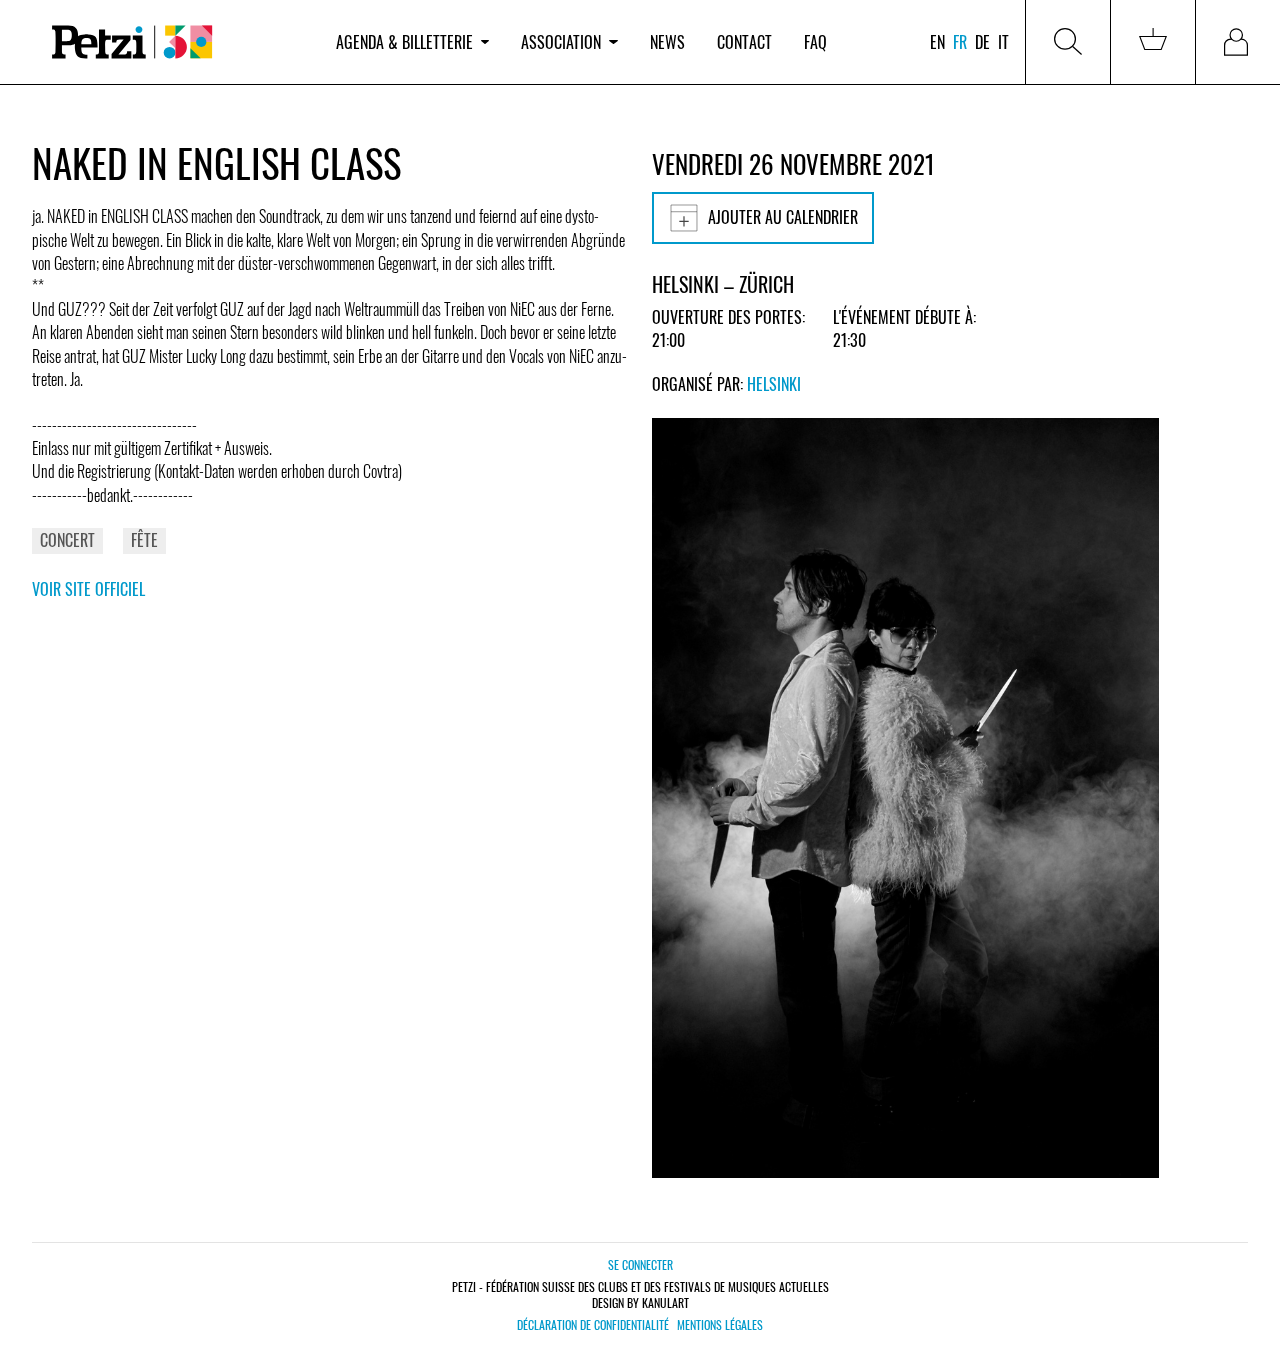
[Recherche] (1068, 42)
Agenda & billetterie (404, 42)
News (667, 42)
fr (960, 42)
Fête (144, 540)
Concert (67, 540)
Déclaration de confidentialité (593, 1325)
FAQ (815, 42)
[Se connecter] (1238, 42)
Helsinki (774, 384)
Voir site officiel (88, 589)
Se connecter (640, 1264)
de (982, 42)
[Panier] (1153, 42)
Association (561, 42)
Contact (744, 42)
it (1003, 42)
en (937, 42)
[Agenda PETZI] (176, 42)
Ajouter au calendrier (783, 217)
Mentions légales (720, 1325)
